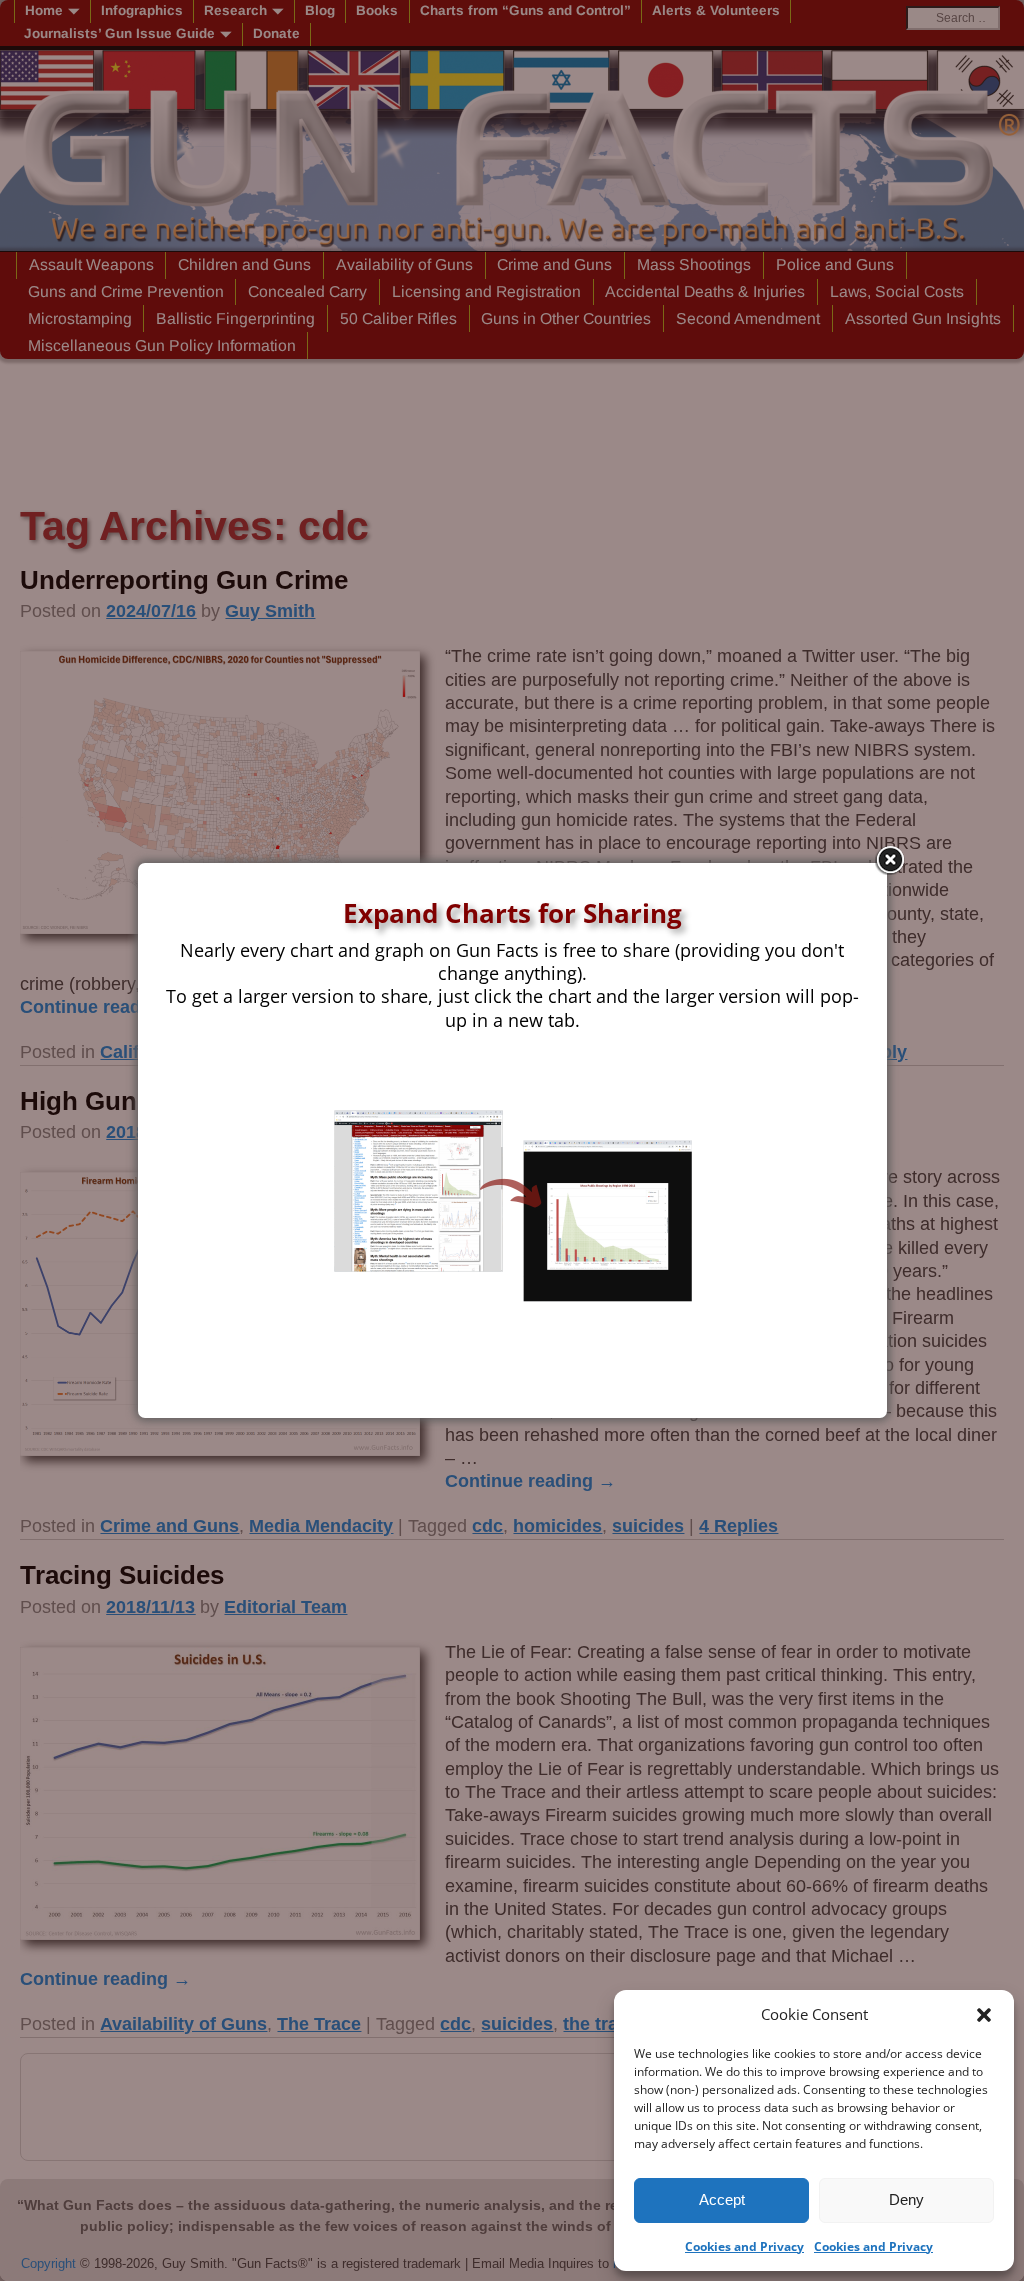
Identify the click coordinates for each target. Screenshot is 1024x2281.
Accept (722, 2199)
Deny (906, 2199)
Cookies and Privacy (744, 2246)
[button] (984, 2015)
